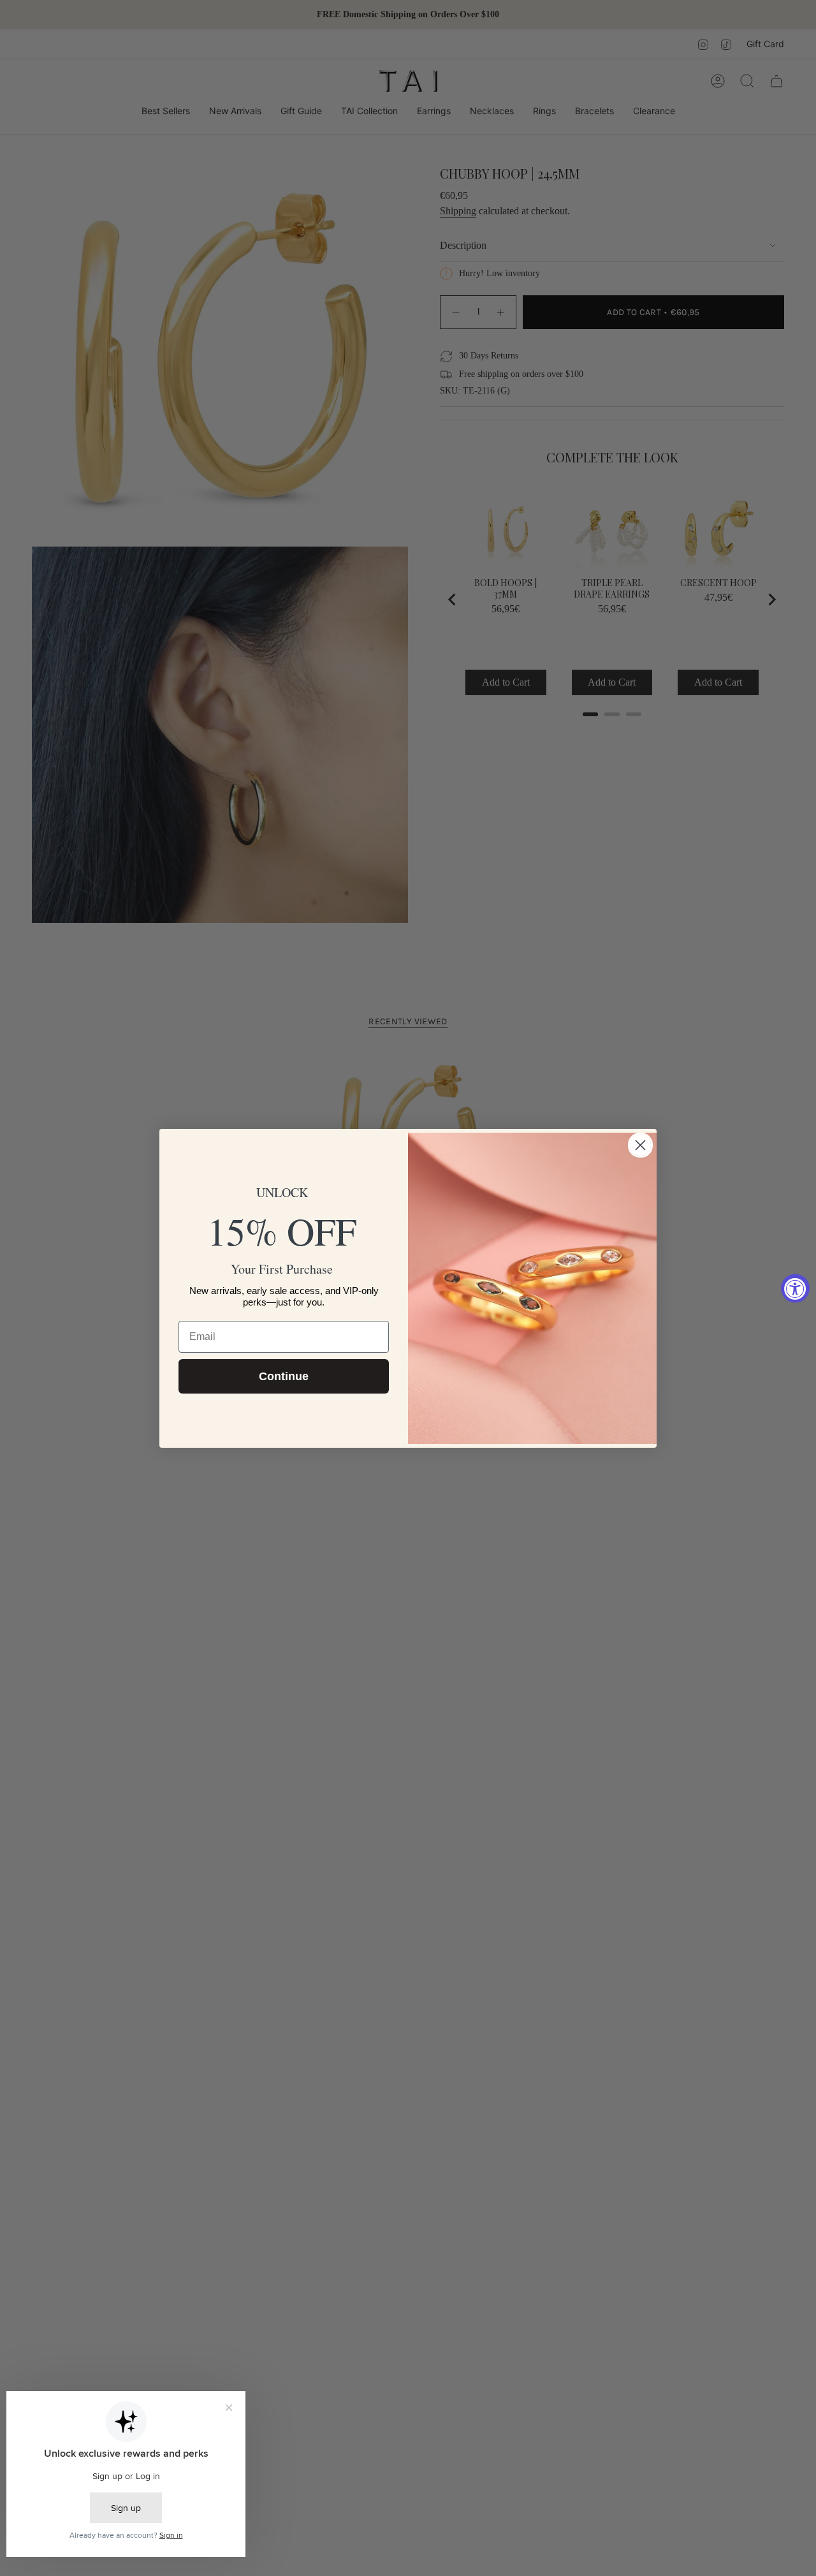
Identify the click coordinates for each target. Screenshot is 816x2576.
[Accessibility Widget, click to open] (795, 1288)
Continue (284, 1376)
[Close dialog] (640, 1145)
